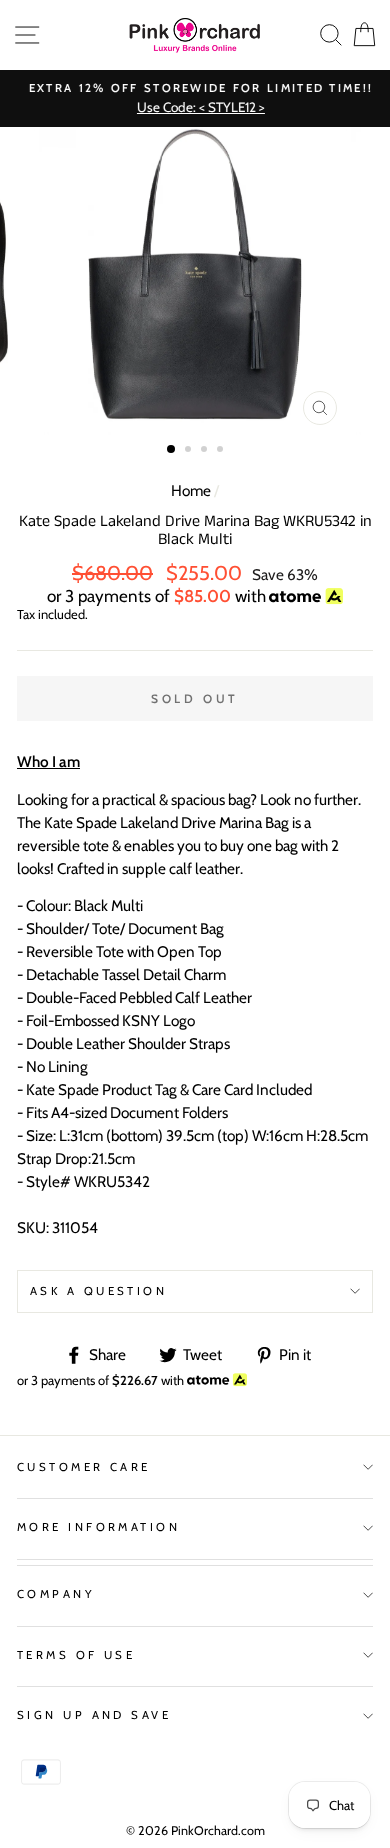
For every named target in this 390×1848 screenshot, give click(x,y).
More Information (98, 1527)
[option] (195, 98)
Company (56, 1594)
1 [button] (172, 450)
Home (191, 490)
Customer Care (84, 1467)
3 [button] (206, 451)
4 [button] (222, 451)
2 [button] (190, 451)
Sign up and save (94, 1715)
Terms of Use (76, 1655)
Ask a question (98, 1291)
